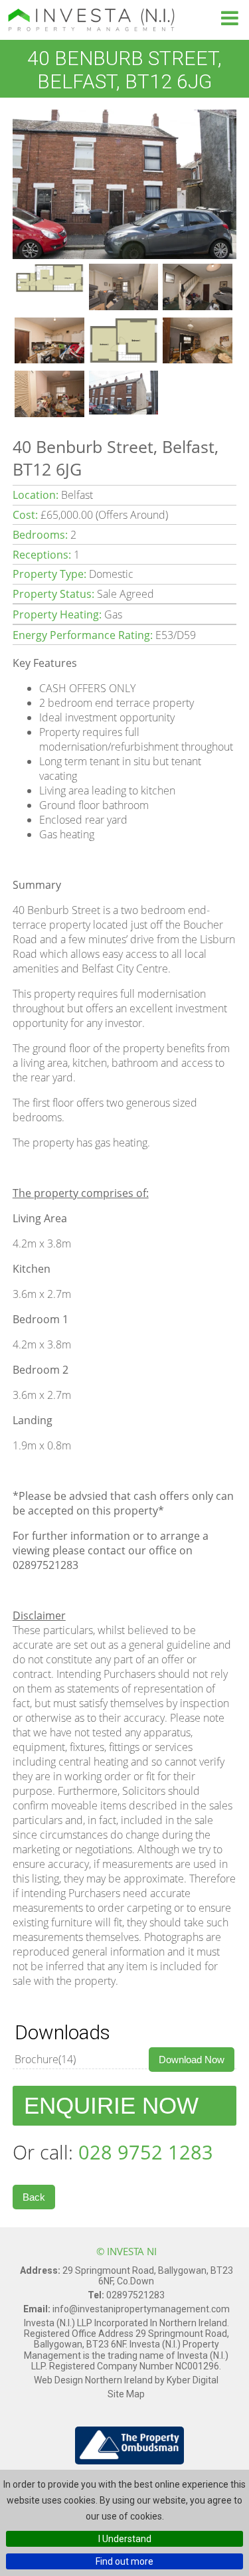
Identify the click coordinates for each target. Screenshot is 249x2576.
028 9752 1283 (146, 2152)
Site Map (126, 2394)
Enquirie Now (111, 2105)
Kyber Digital (193, 2380)
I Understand (125, 2539)
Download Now (192, 2060)
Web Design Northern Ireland (94, 2380)
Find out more (124, 2561)
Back (34, 2197)
